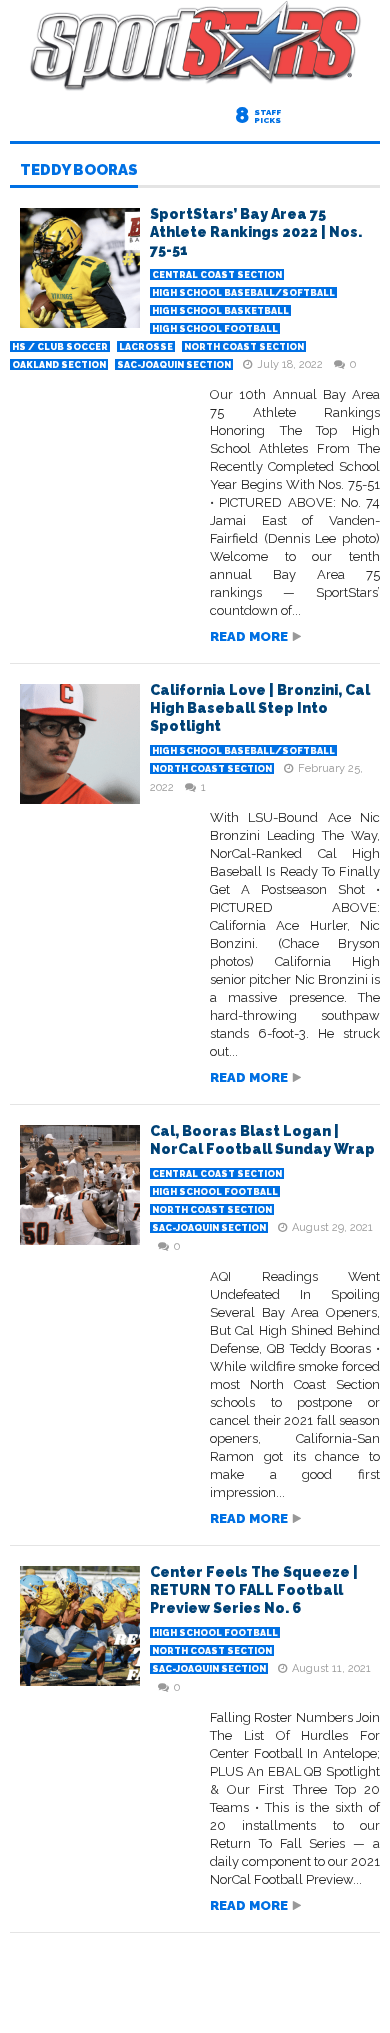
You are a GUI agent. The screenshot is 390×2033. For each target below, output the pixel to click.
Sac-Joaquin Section (174, 365)
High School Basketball (220, 311)
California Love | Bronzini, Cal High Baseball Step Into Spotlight (260, 708)
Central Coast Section (217, 275)
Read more (249, 636)
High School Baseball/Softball (243, 293)
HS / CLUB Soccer (60, 347)
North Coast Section (244, 347)
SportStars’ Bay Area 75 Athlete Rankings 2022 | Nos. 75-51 (256, 232)
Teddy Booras (79, 171)
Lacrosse (146, 347)
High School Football (215, 329)
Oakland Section (59, 365)
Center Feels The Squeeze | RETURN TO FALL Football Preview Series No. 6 (254, 1590)
